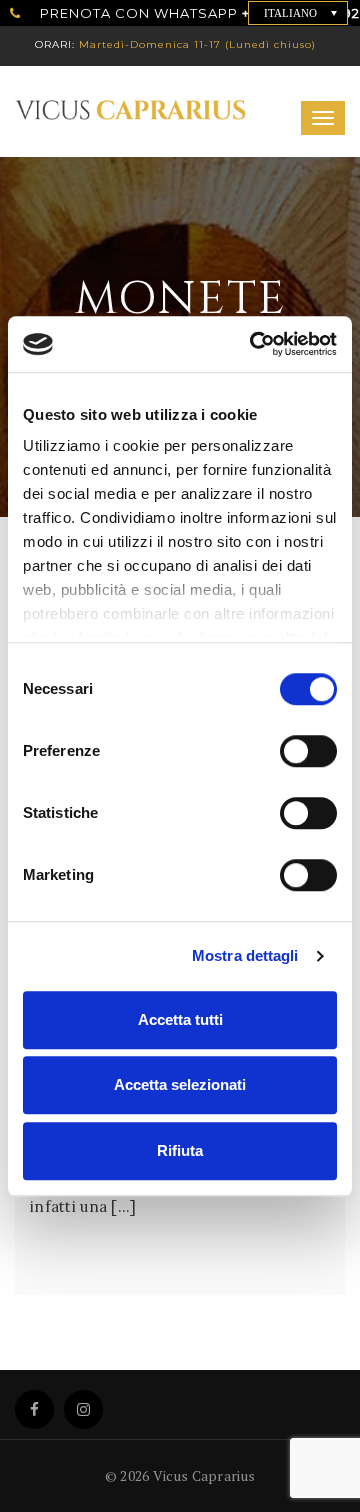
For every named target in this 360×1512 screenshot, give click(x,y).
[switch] (290, 742)
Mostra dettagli (245, 955)
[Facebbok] (34, 1409)
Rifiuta (180, 1150)
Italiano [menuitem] (290, 13)
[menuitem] (298, 13)
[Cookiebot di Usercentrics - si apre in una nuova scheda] (254, 344)
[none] (298, 13)
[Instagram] (83, 1409)
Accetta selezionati (180, 1084)
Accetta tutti (180, 1019)
